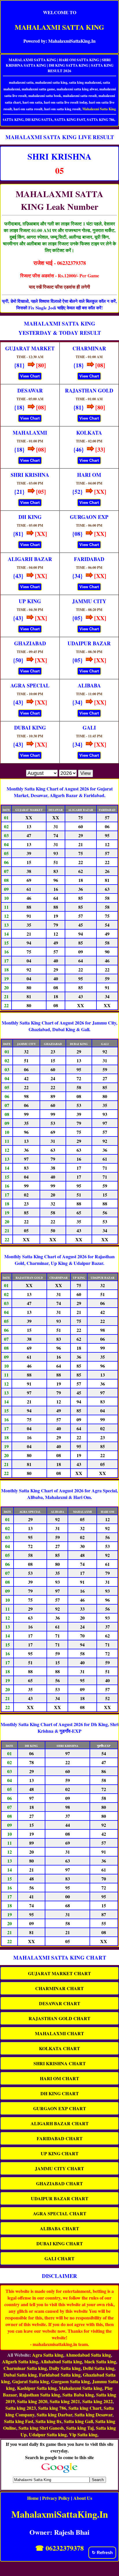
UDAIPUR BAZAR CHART (60, 2198)
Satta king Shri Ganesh (41, 2428)
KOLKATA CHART (59, 2048)
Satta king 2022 (97, 2401)
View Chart (30, 376)
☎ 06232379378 (59, 2548)
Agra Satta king (48, 2355)
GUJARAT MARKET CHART (59, 1973)
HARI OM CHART (59, 2078)
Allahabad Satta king (61, 2361)
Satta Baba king (78, 2395)
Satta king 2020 (32, 2401)
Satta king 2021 (65, 2401)
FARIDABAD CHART (60, 2138)
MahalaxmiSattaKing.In (60, 2514)
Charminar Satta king (25, 2368)
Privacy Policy (56, 2498)
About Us (83, 2498)
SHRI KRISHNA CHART (60, 2063)
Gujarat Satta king (30, 2381)
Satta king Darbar (54, 2415)
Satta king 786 (52, 2408)
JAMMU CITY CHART (59, 2168)
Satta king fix (49, 2421)
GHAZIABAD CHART (59, 2183)
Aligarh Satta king (20, 2361)
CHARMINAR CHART (59, 1988)
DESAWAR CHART (60, 2003)
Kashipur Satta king (37, 2388)
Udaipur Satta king (48, 2434)
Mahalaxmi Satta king (81, 2388)
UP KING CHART (60, 2153)
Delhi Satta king (99, 2368)
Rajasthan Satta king (40, 2395)
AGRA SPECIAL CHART (60, 2213)
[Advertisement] (59, 2567)
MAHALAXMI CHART (59, 2033)
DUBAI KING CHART (60, 2243)
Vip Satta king (83, 2434)
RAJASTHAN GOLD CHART (59, 2018)
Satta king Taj (80, 2428)
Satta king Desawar (93, 2415)
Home (33, 2498)
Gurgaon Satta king (70, 2381)
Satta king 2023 (21, 2408)
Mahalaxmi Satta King (99, 109)
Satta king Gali (78, 2421)
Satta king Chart (85, 2408)
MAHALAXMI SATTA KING (59, 27)
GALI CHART (59, 2258)
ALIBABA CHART (59, 2228)
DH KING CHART (60, 2093)
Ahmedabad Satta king (88, 2355)
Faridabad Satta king (60, 2375)
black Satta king (100, 2361)
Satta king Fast (19, 2421)
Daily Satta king (65, 2368)
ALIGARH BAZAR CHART (60, 2123)
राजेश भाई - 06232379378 (60, 263)
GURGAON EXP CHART (60, 2108)
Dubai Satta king (20, 2375)
